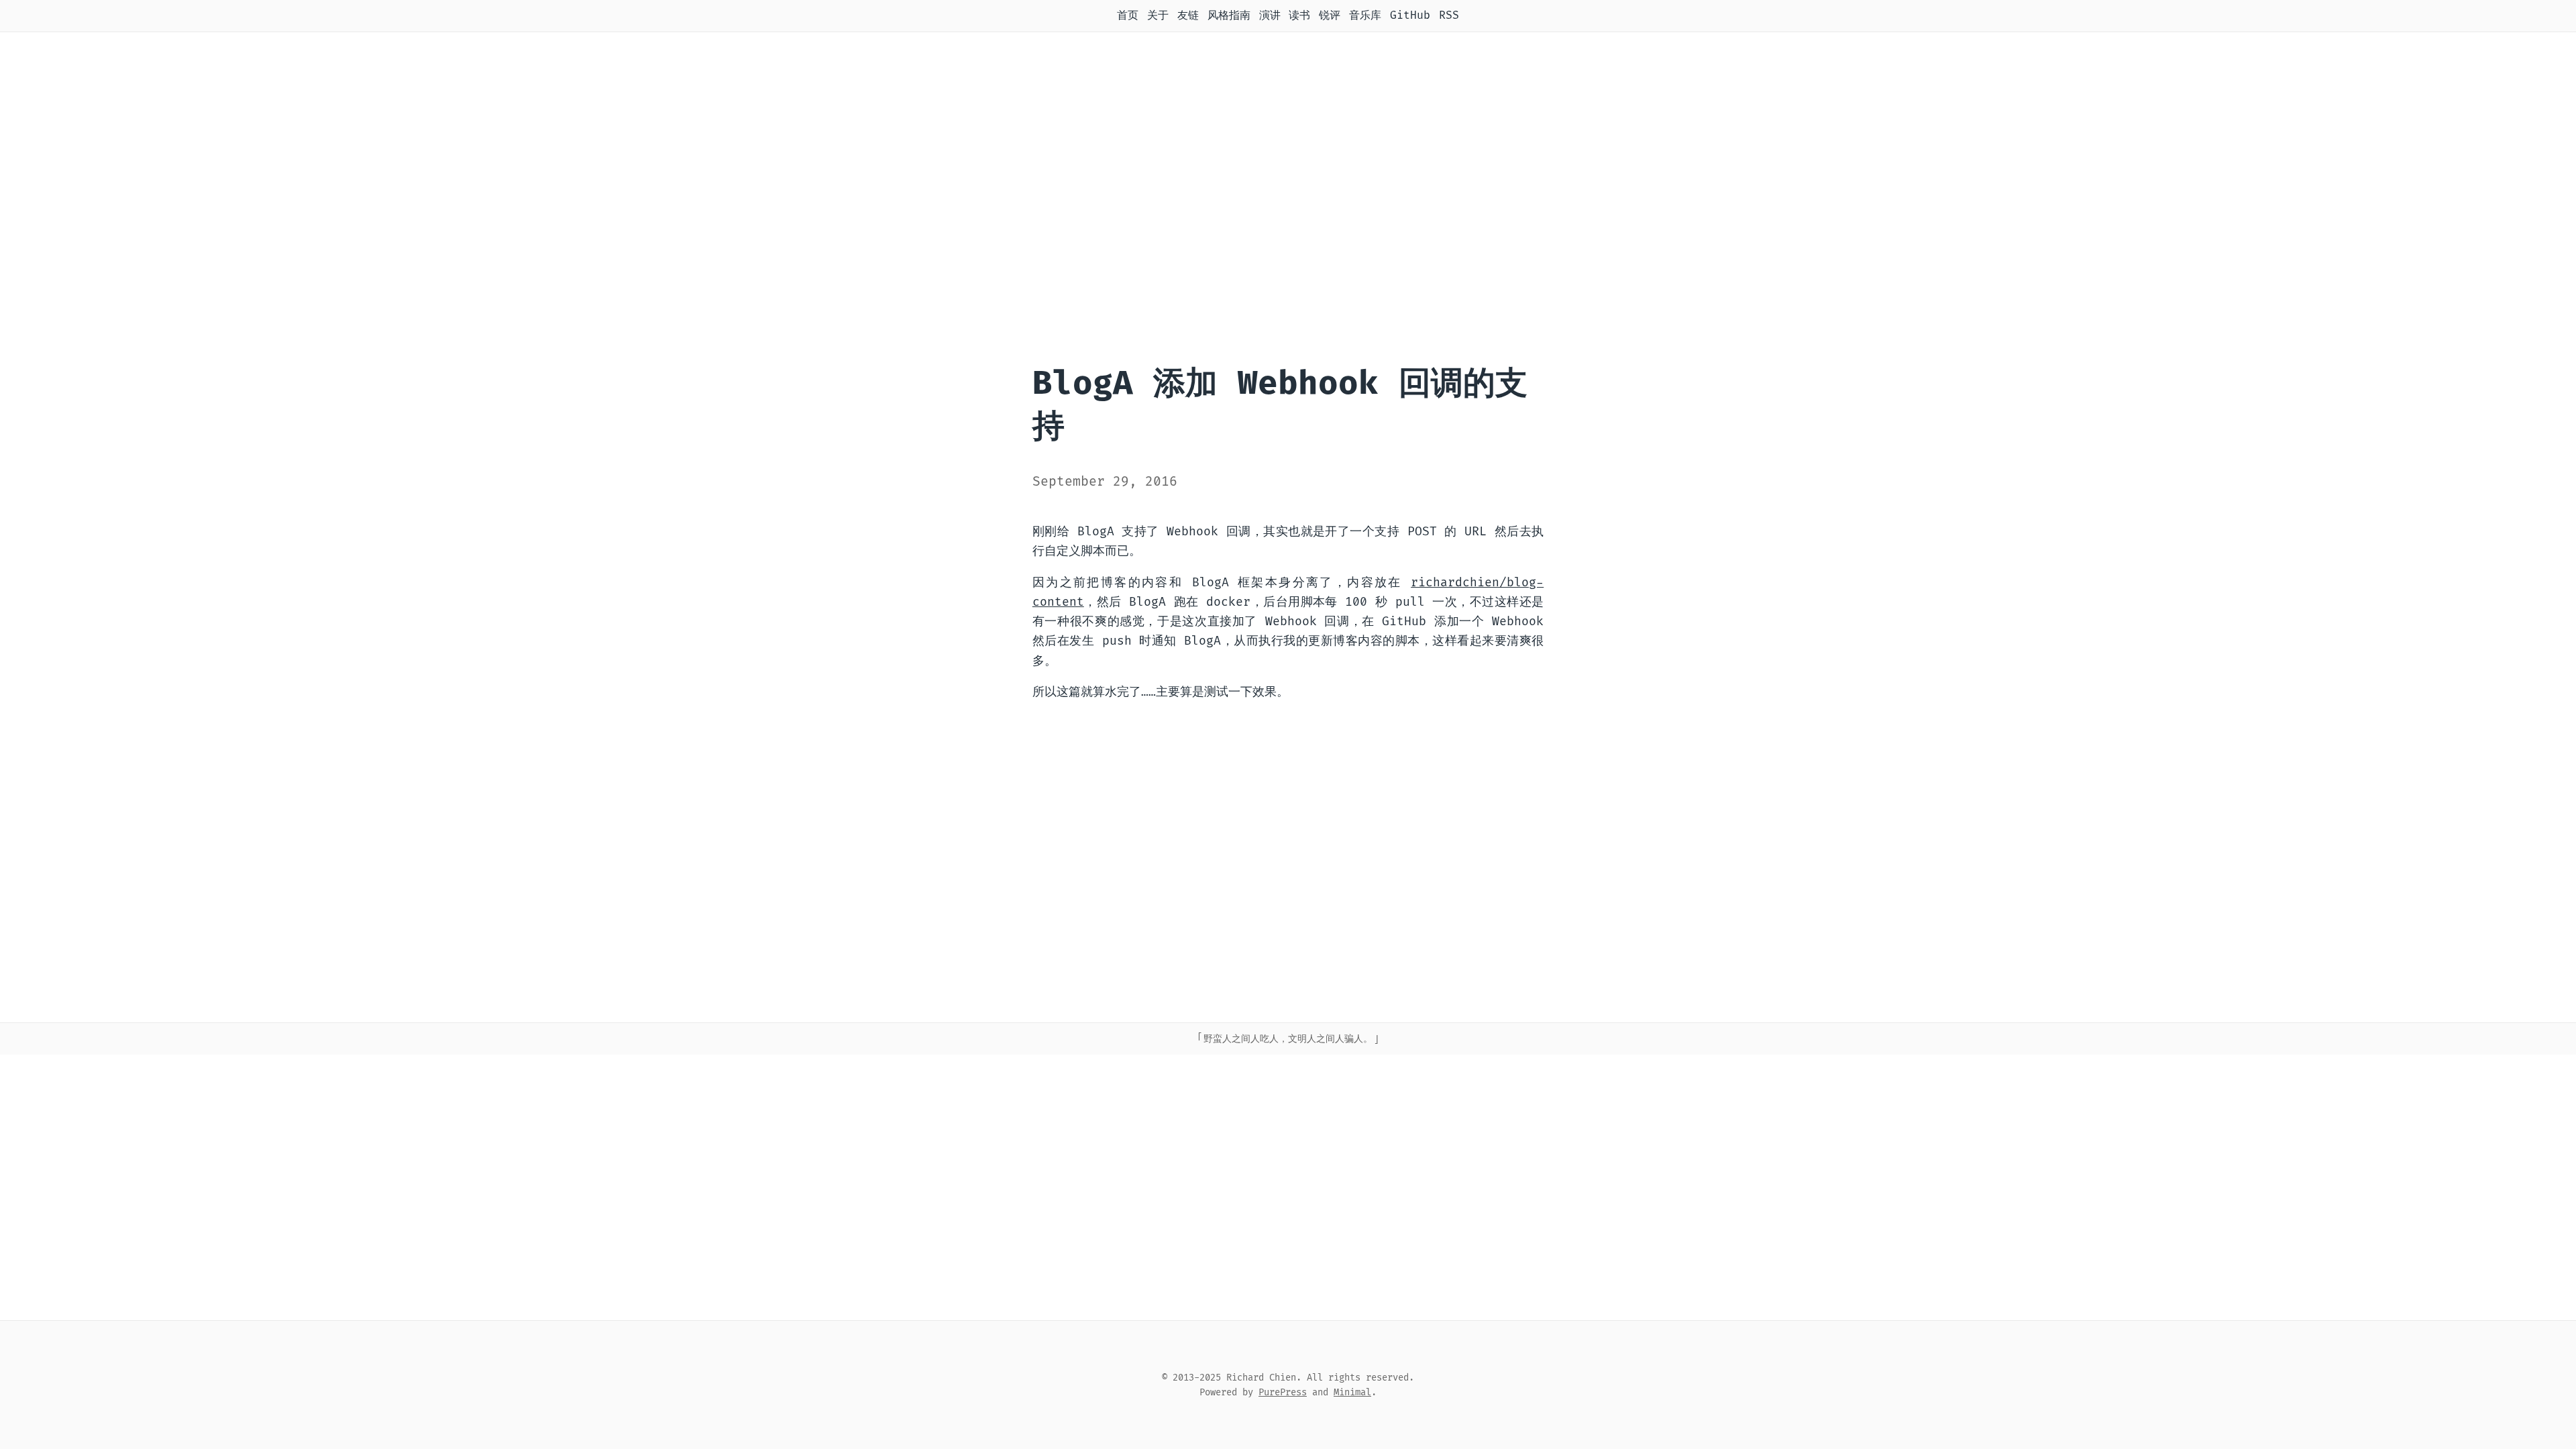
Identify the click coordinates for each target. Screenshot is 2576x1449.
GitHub (1410, 15)
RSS (1449, 15)
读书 (1299, 15)
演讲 (1270, 15)
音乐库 (1365, 15)
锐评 (1330, 15)
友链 (1188, 15)
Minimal (1352, 1392)
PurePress (1283, 1392)
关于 (1158, 15)
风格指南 (1229, 15)
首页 (1128, 15)
